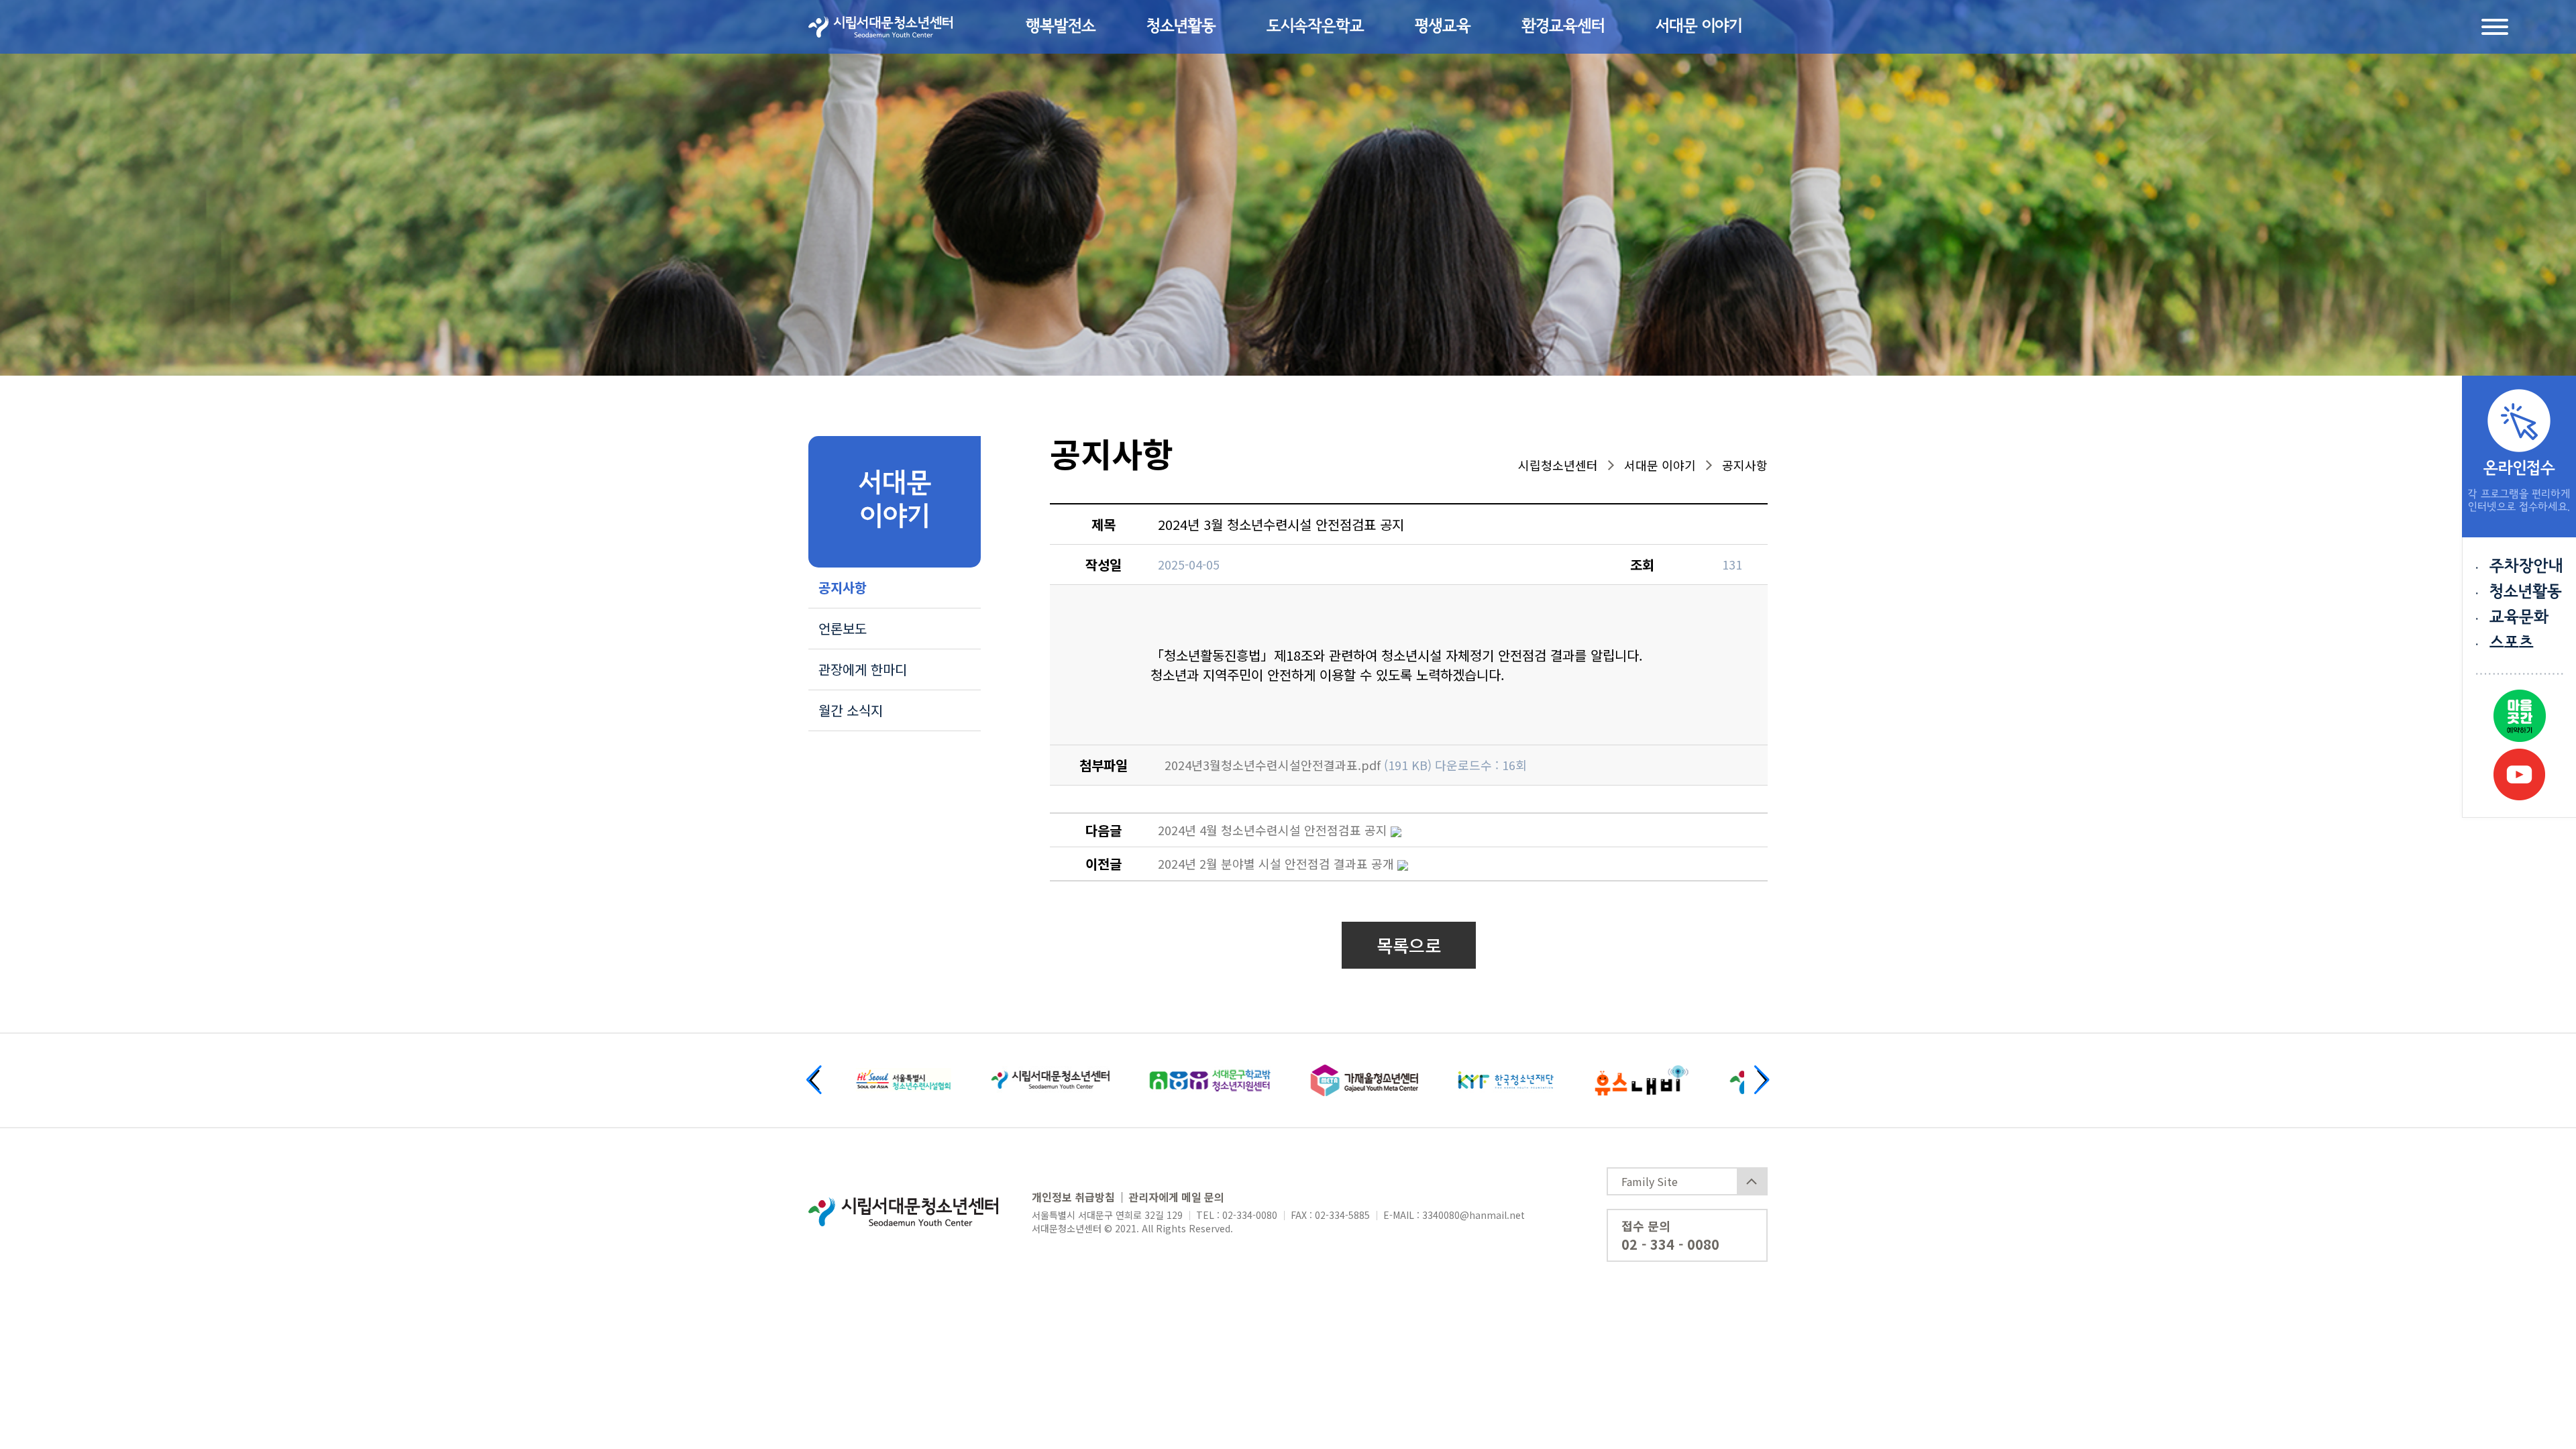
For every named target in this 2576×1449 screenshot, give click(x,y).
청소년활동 (1181, 27)
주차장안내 (2526, 567)
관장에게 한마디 (863, 669)
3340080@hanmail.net (1473, 1215)
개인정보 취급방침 (1073, 1197)
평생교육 (1443, 27)
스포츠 (2512, 643)
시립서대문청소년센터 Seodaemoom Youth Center (880, 27)
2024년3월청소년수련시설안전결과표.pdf (1273, 765)
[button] (814, 1080)
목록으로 (1409, 945)
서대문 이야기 (1699, 27)
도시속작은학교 (1315, 27)
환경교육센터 (1563, 27)
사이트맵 (2495, 27)
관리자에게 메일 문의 (1176, 1197)
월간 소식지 (851, 710)
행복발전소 (1061, 27)
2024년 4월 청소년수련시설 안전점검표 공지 (1273, 830)
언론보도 (843, 628)
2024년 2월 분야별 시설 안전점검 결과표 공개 (1276, 863)
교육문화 (2519, 618)
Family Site (1650, 1181)
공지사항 (843, 587)
